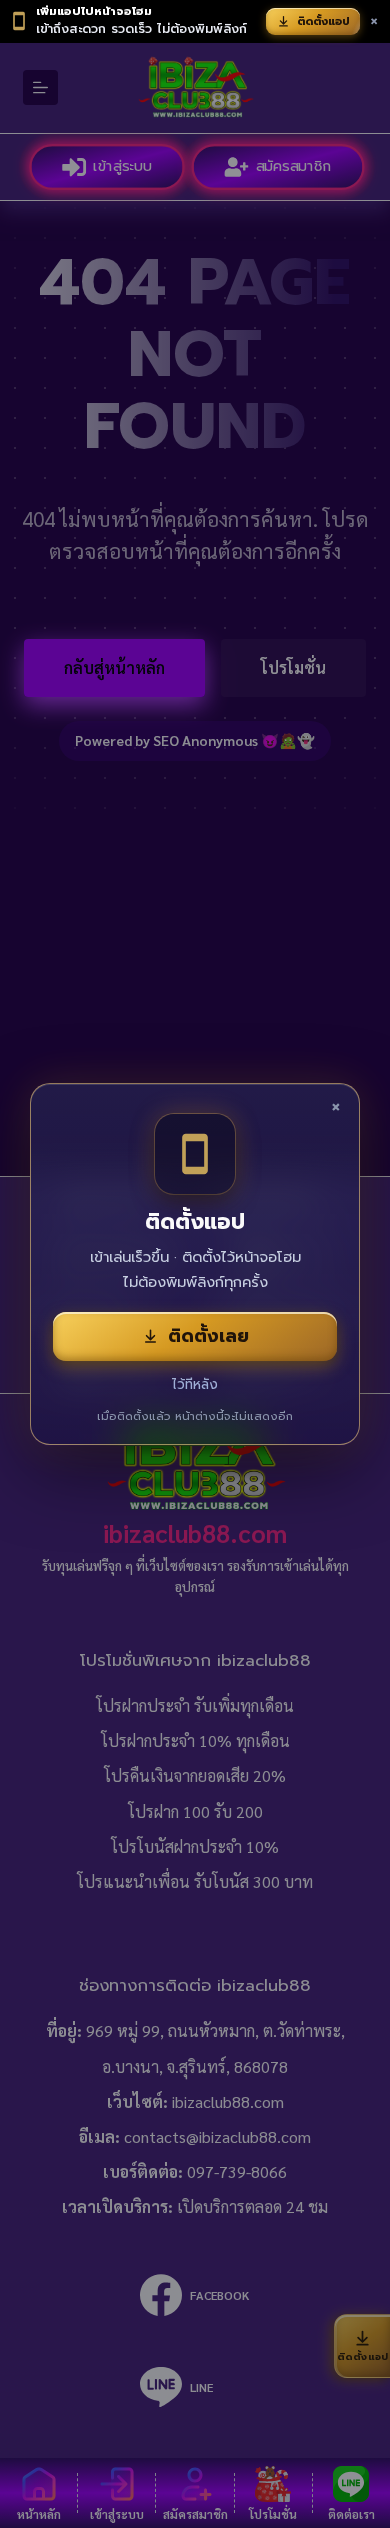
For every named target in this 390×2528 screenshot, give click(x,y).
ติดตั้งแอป (323, 21)
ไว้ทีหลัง (195, 1384)
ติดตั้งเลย (208, 1336)
